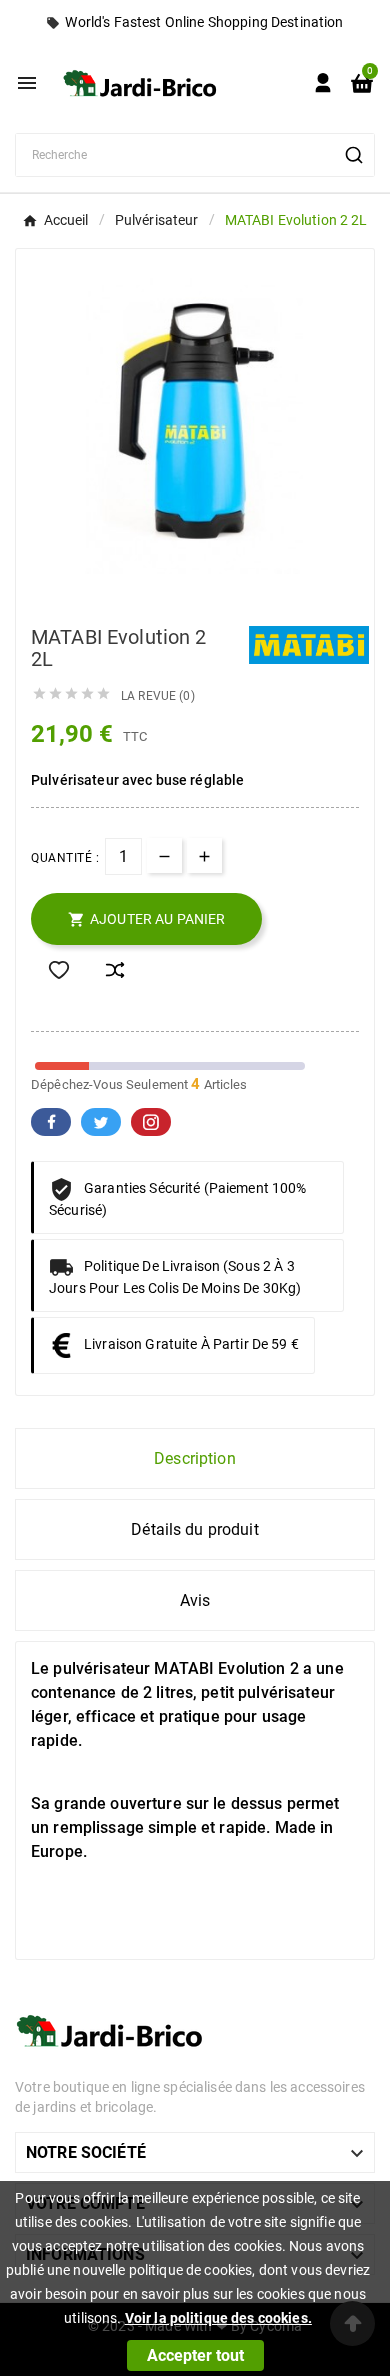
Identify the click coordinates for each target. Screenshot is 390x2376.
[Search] (354, 155)
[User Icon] (323, 83)
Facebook (51, 1122)
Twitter (101, 1122)
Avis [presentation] (195, 1600)
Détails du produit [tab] (195, 1529)
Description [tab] (195, 1458)
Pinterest (151, 1122)
